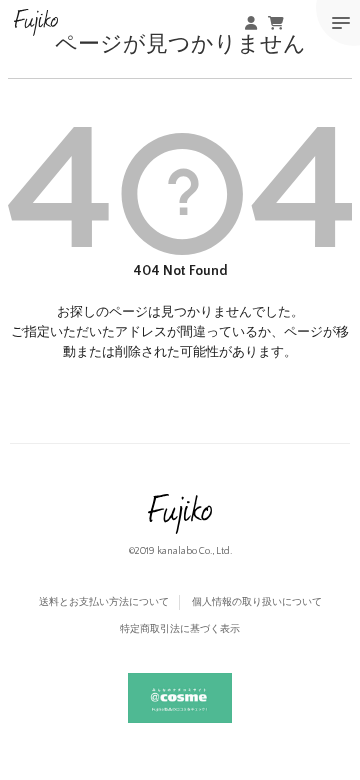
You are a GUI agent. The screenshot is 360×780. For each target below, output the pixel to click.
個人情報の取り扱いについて (257, 602)
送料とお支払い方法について (104, 602)
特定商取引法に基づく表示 (180, 629)
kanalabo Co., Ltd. (194, 551)
